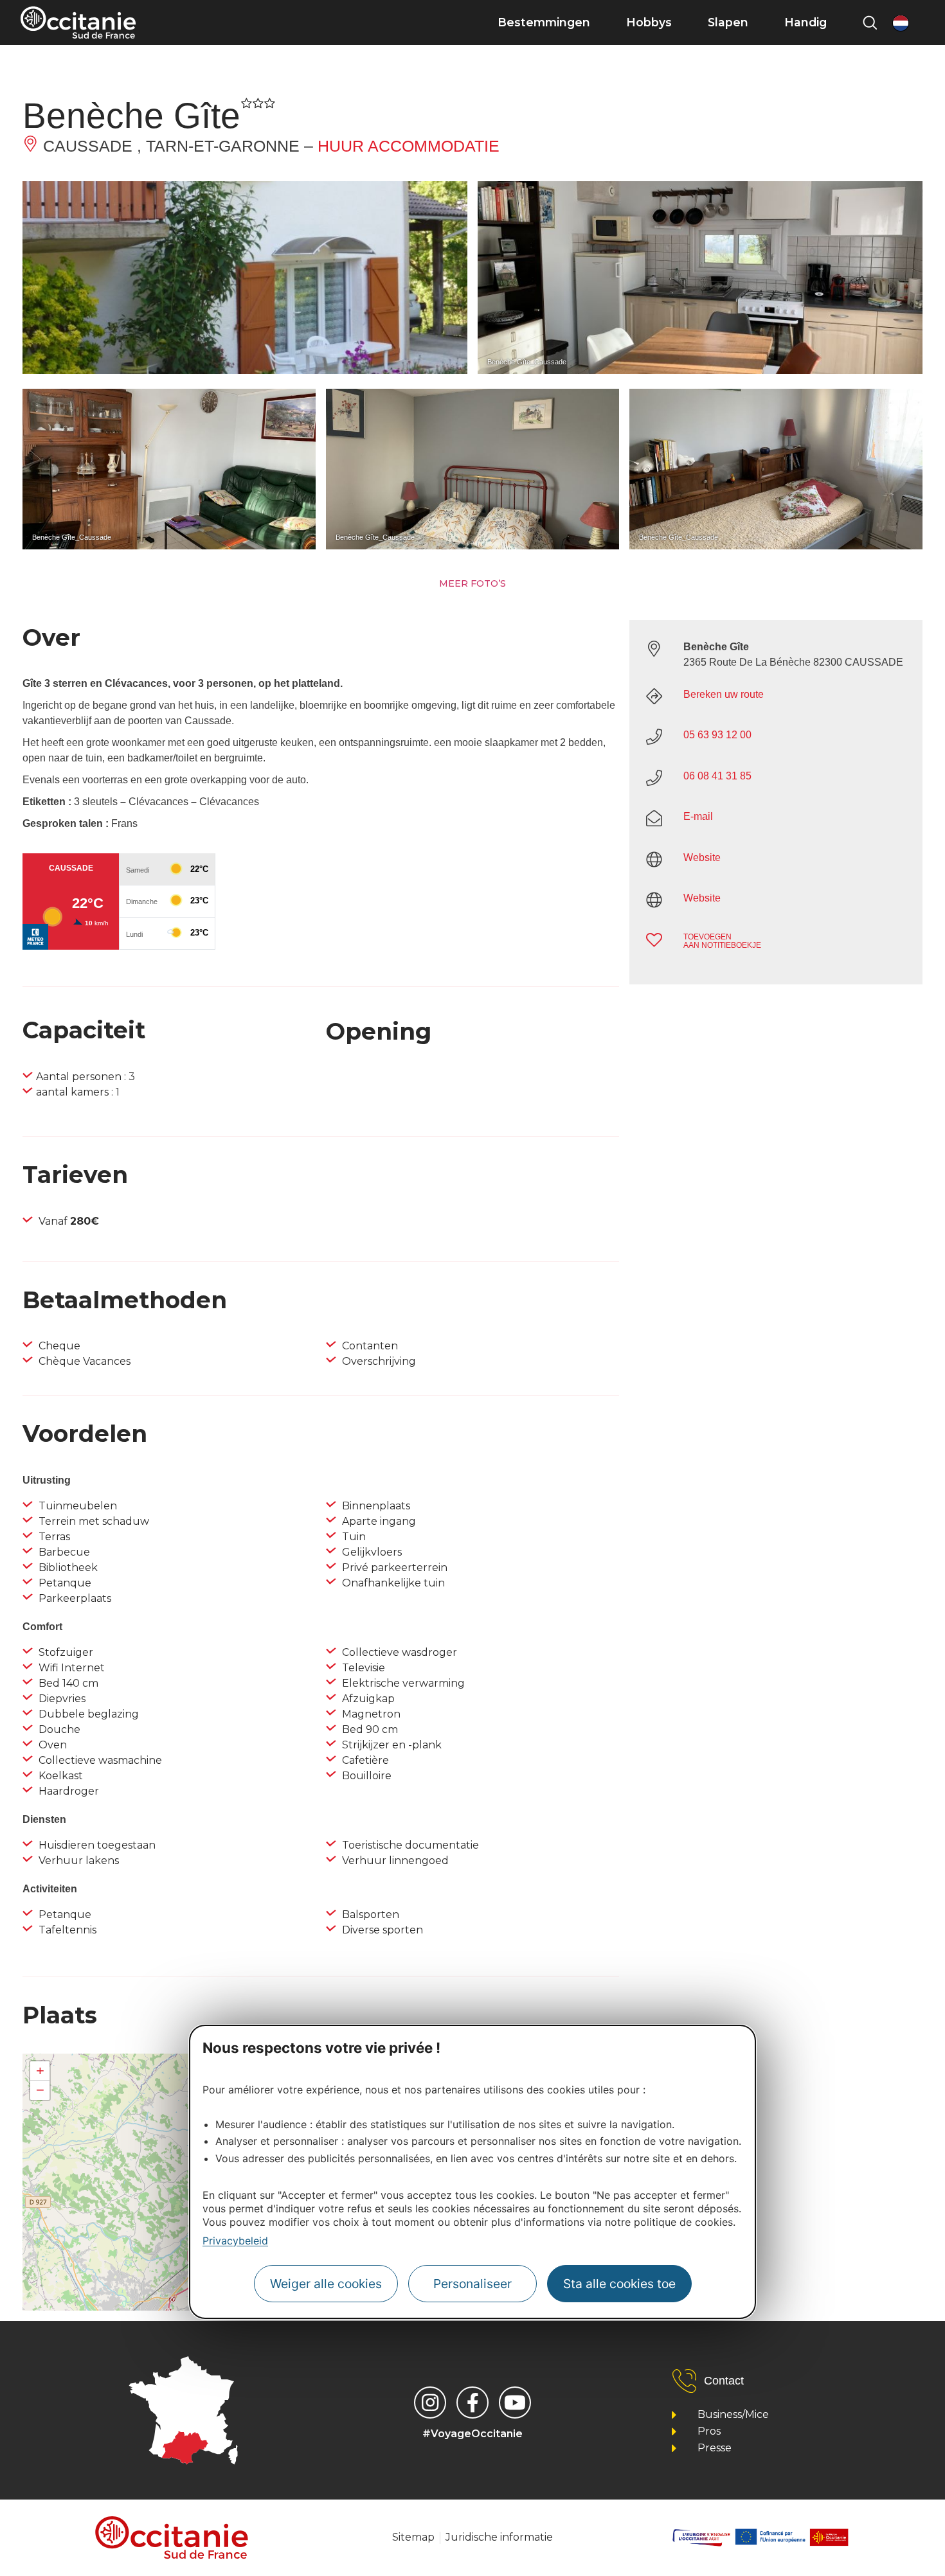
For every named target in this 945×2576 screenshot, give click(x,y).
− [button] (40, 2090)
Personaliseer (473, 2284)
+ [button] (40, 2071)
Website (702, 857)
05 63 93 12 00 (717, 735)
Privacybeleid (235, 2241)
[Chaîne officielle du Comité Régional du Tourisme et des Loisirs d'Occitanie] (515, 2403)
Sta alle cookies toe (619, 2284)
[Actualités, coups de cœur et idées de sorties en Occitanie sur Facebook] (473, 2403)
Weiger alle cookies (326, 2284)
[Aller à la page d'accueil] (78, 22)
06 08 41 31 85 (717, 776)
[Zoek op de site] (870, 22)
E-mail (698, 816)
